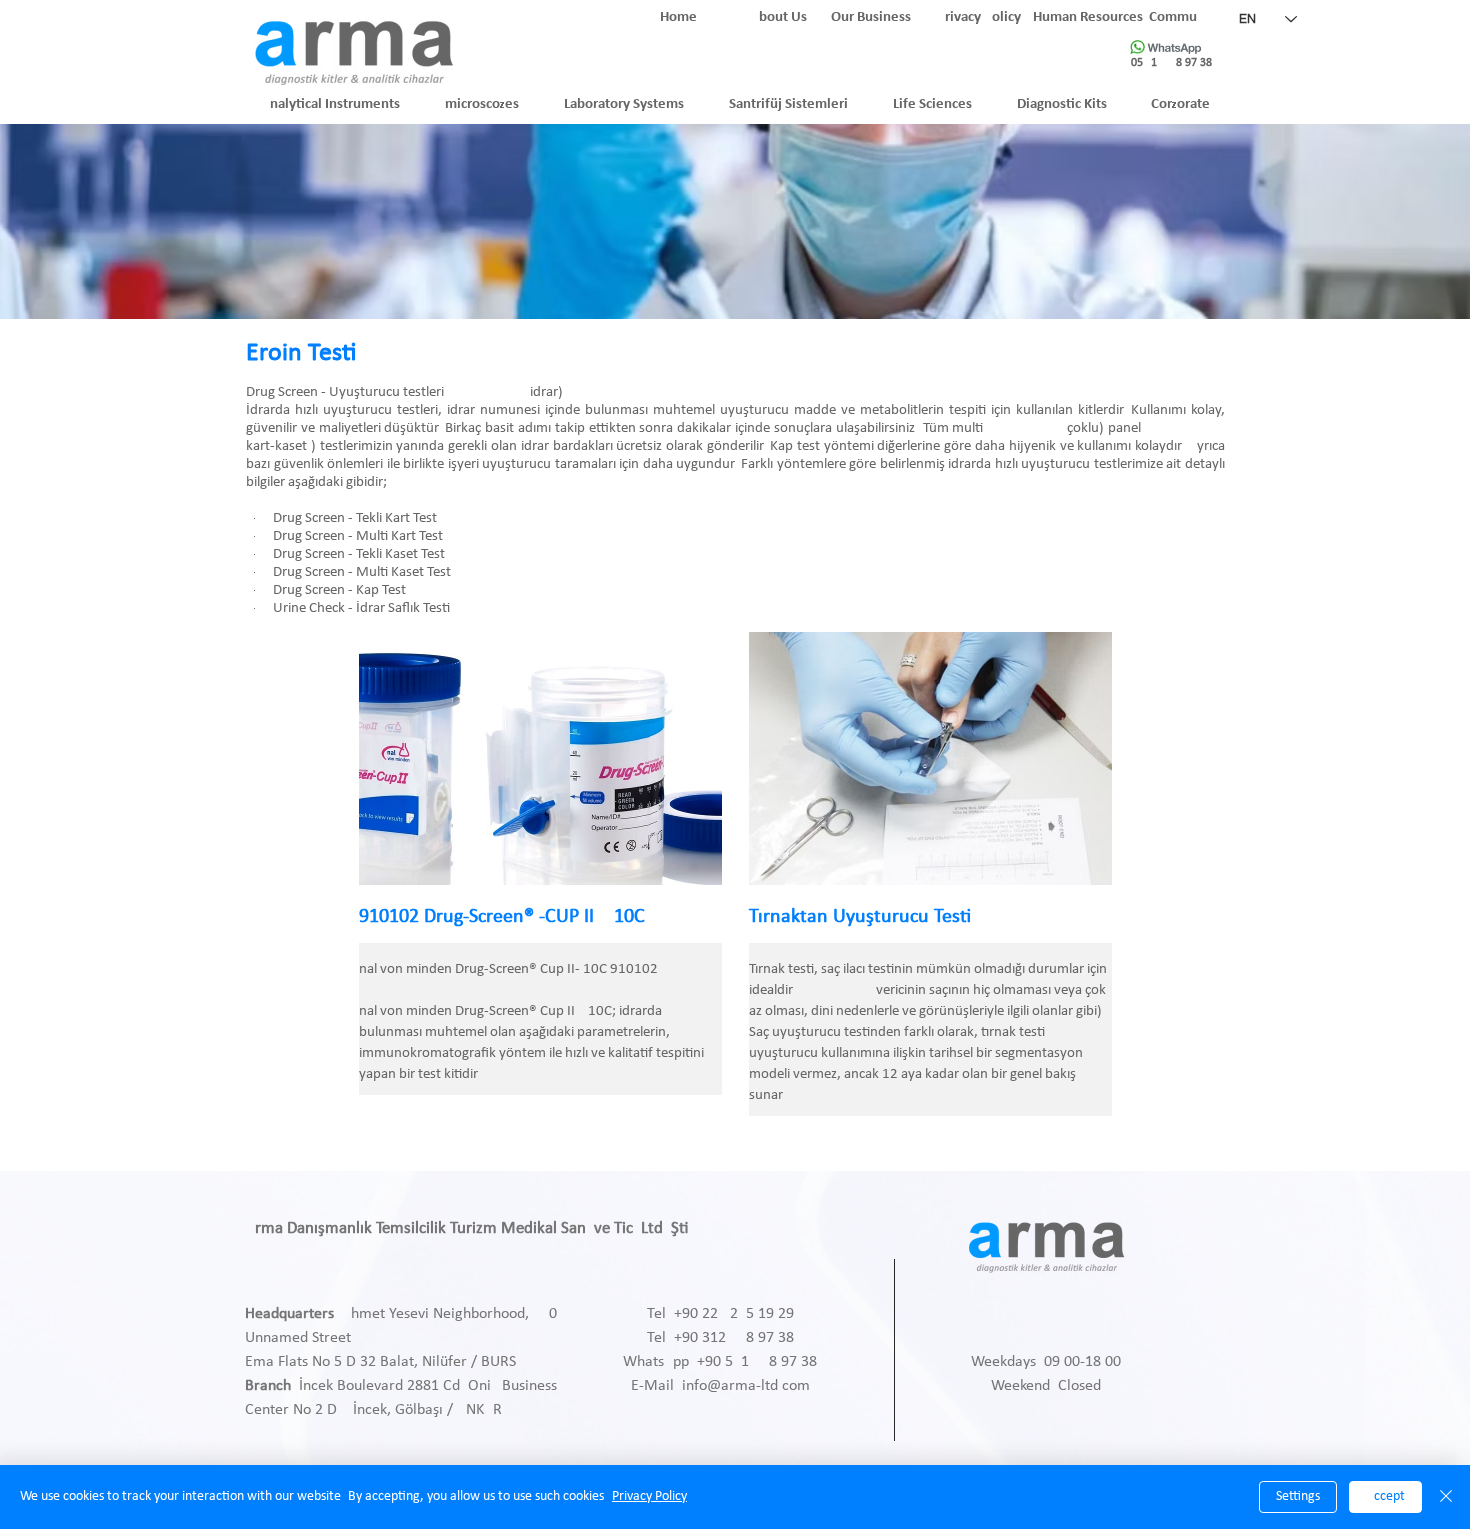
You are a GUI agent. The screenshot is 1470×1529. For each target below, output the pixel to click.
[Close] (1446, 1497)
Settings (1298, 1496)
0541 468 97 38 (1171, 63)
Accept (1385, 1496)
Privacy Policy (649, 1496)
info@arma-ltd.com (746, 1386)
